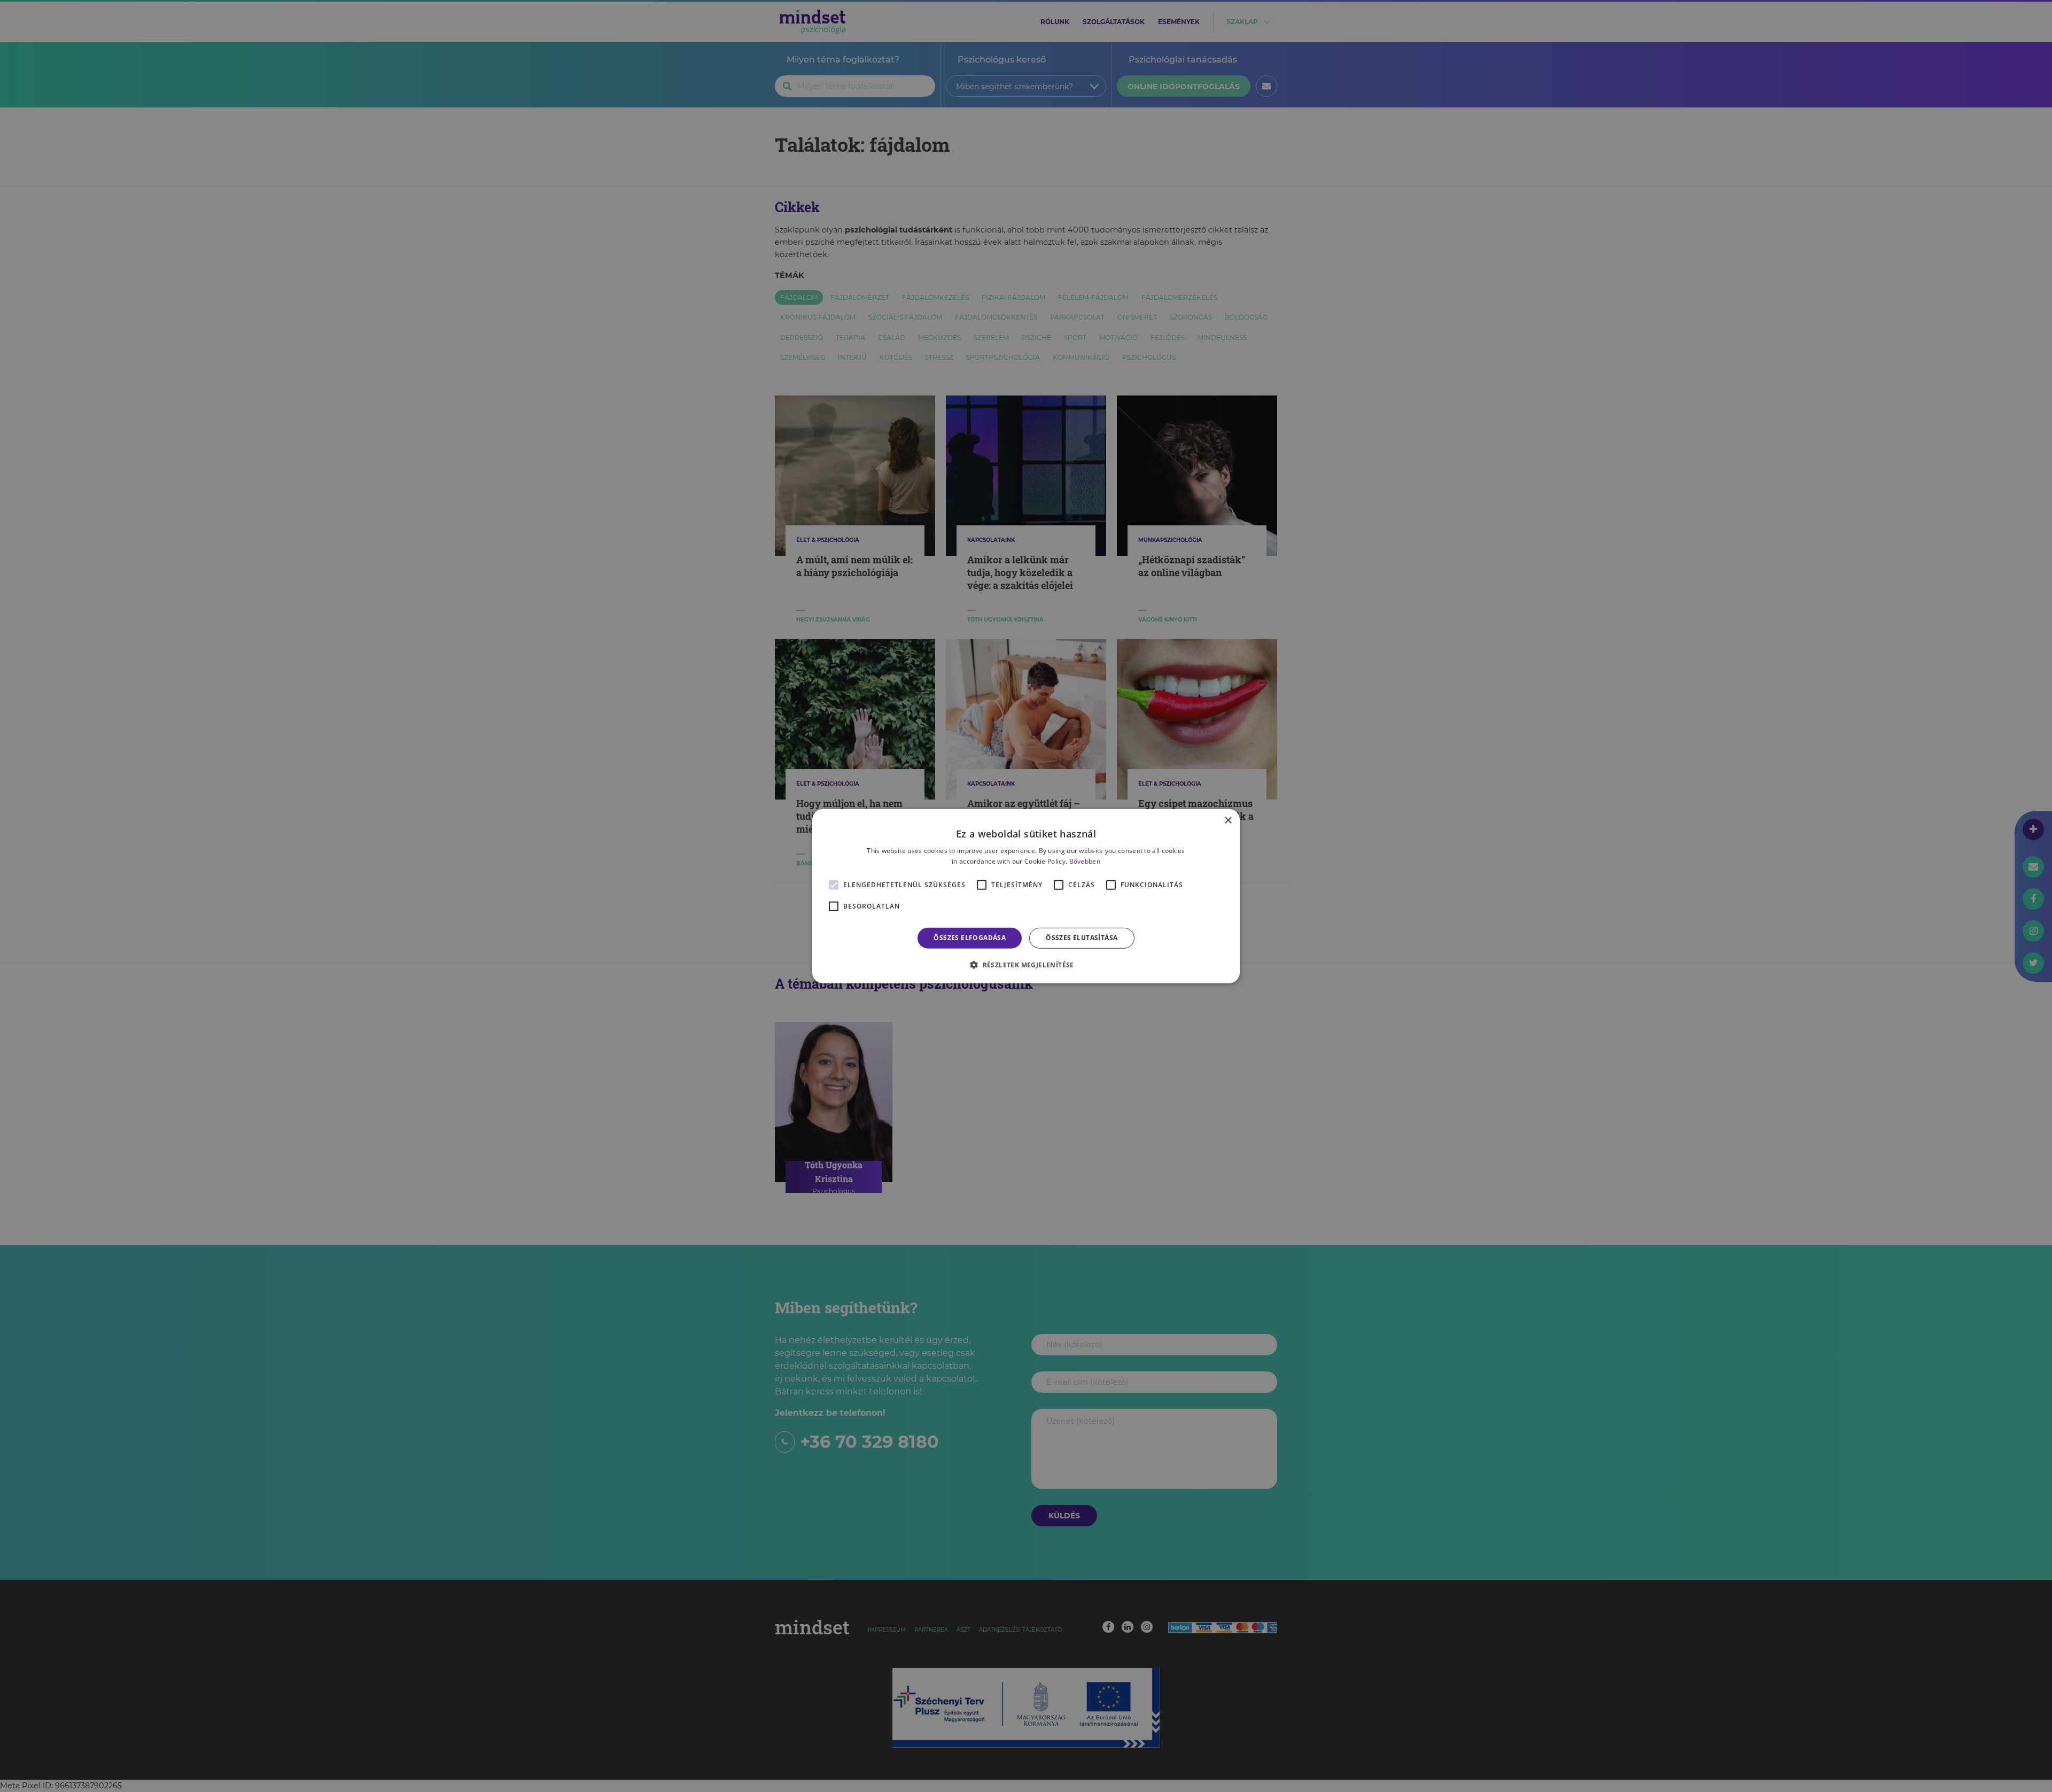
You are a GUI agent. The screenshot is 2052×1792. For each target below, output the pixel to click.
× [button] (1228, 820)
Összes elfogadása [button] (970, 938)
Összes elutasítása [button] (1082, 938)
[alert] (1026, 896)
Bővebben (1085, 861)
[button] (1026, 965)
